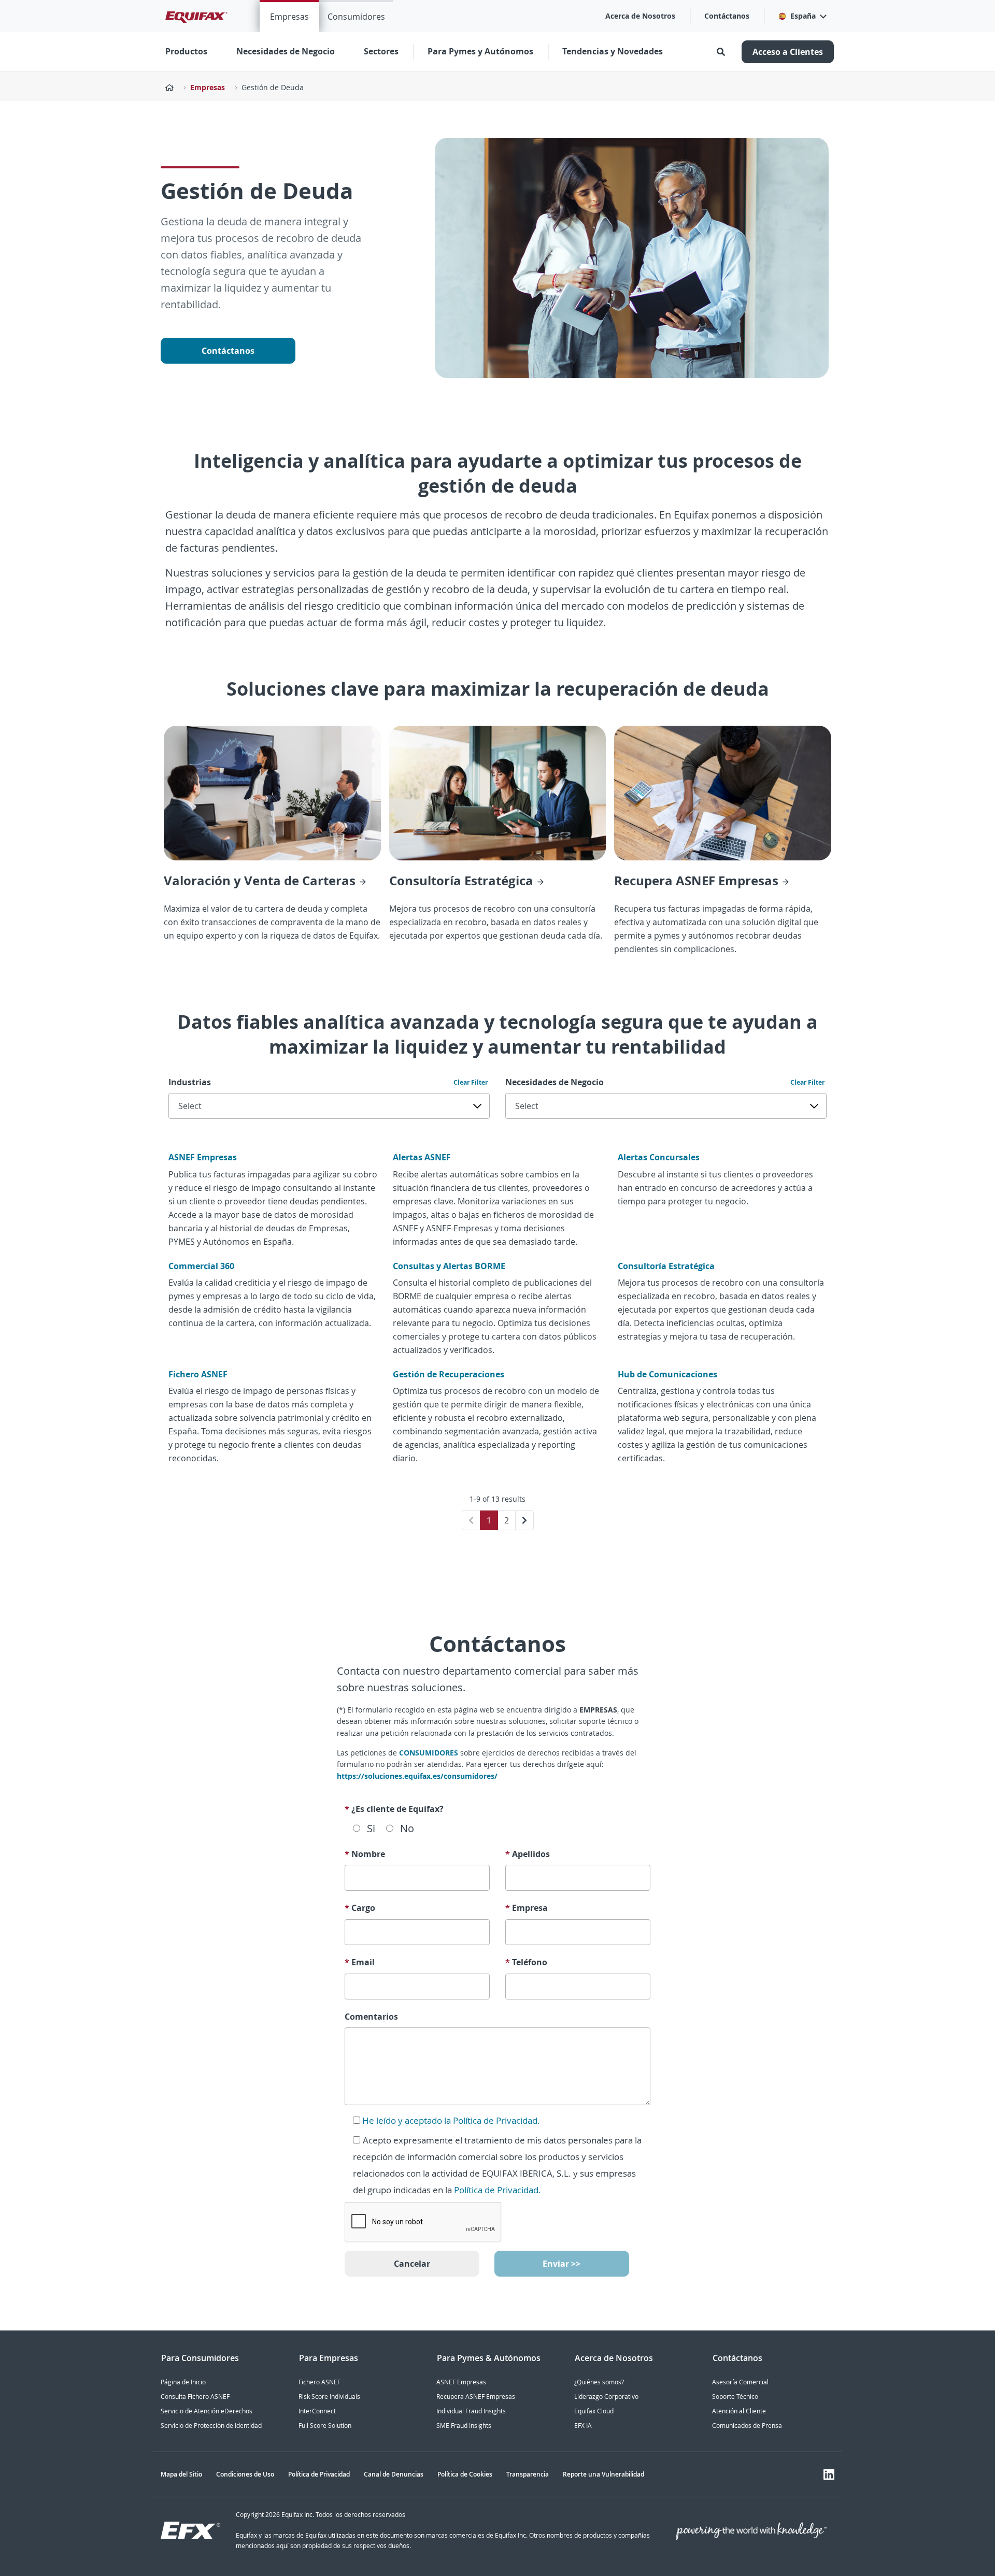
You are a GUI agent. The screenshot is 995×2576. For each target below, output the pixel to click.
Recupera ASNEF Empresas (476, 2397)
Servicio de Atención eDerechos (207, 2411)
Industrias (190, 1082)
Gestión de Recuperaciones (449, 1374)
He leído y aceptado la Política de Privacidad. (451, 2120)
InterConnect (317, 2411)
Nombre (365, 1854)
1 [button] (489, 1520)
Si (371, 1828)
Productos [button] (186, 51)
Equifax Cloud (594, 2411)
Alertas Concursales (659, 1157)
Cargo (360, 1908)
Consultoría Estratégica (666, 1266)
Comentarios (371, 2017)
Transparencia (528, 2474)
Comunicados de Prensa (747, 2426)
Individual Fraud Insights (471, 2411)
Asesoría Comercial (740, 2382)
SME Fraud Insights (464, 2426)
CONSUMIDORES (430, 1753)
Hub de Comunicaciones (667, 1374)
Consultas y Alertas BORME (449, 1266)
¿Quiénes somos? (599, 2382)
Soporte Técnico (735, 2397)
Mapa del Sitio (181, 2474)
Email (360, 1962)
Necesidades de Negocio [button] (286, 51)
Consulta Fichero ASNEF (195, 2397)
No (407, 1828)
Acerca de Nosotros (640, 16)
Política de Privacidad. (497, 2190)
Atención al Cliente (739, 2411)
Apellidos (528, 1854)
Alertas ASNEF (422, 1157)
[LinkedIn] (829, 2474)
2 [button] (507, 1520)
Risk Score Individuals (329, 2397)
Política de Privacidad (319, 2474)
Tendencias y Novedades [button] (613, 51)
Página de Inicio (183, 2382)
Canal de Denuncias (394, 2474)
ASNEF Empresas (203, 1157)
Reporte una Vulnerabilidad (603, 2474)
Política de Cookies (465, 2474)
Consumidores (356, 17)
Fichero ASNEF (198, 1374)
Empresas (289, 17)
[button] (802, 16)
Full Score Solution (325, 2426)
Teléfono (526, 1962)
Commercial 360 (201, 1266)
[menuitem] (289, 16)
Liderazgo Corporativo (606, 2397)
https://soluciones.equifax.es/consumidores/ (417, 1776)
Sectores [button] (381, 51)
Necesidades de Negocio (555, 1082)
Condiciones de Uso (245, 2474)
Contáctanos (727, 16)
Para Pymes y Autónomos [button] (480, 51)
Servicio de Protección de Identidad (211, 2426)
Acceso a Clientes (788, 52)
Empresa (527, 1908)
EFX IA (583, 2426)
